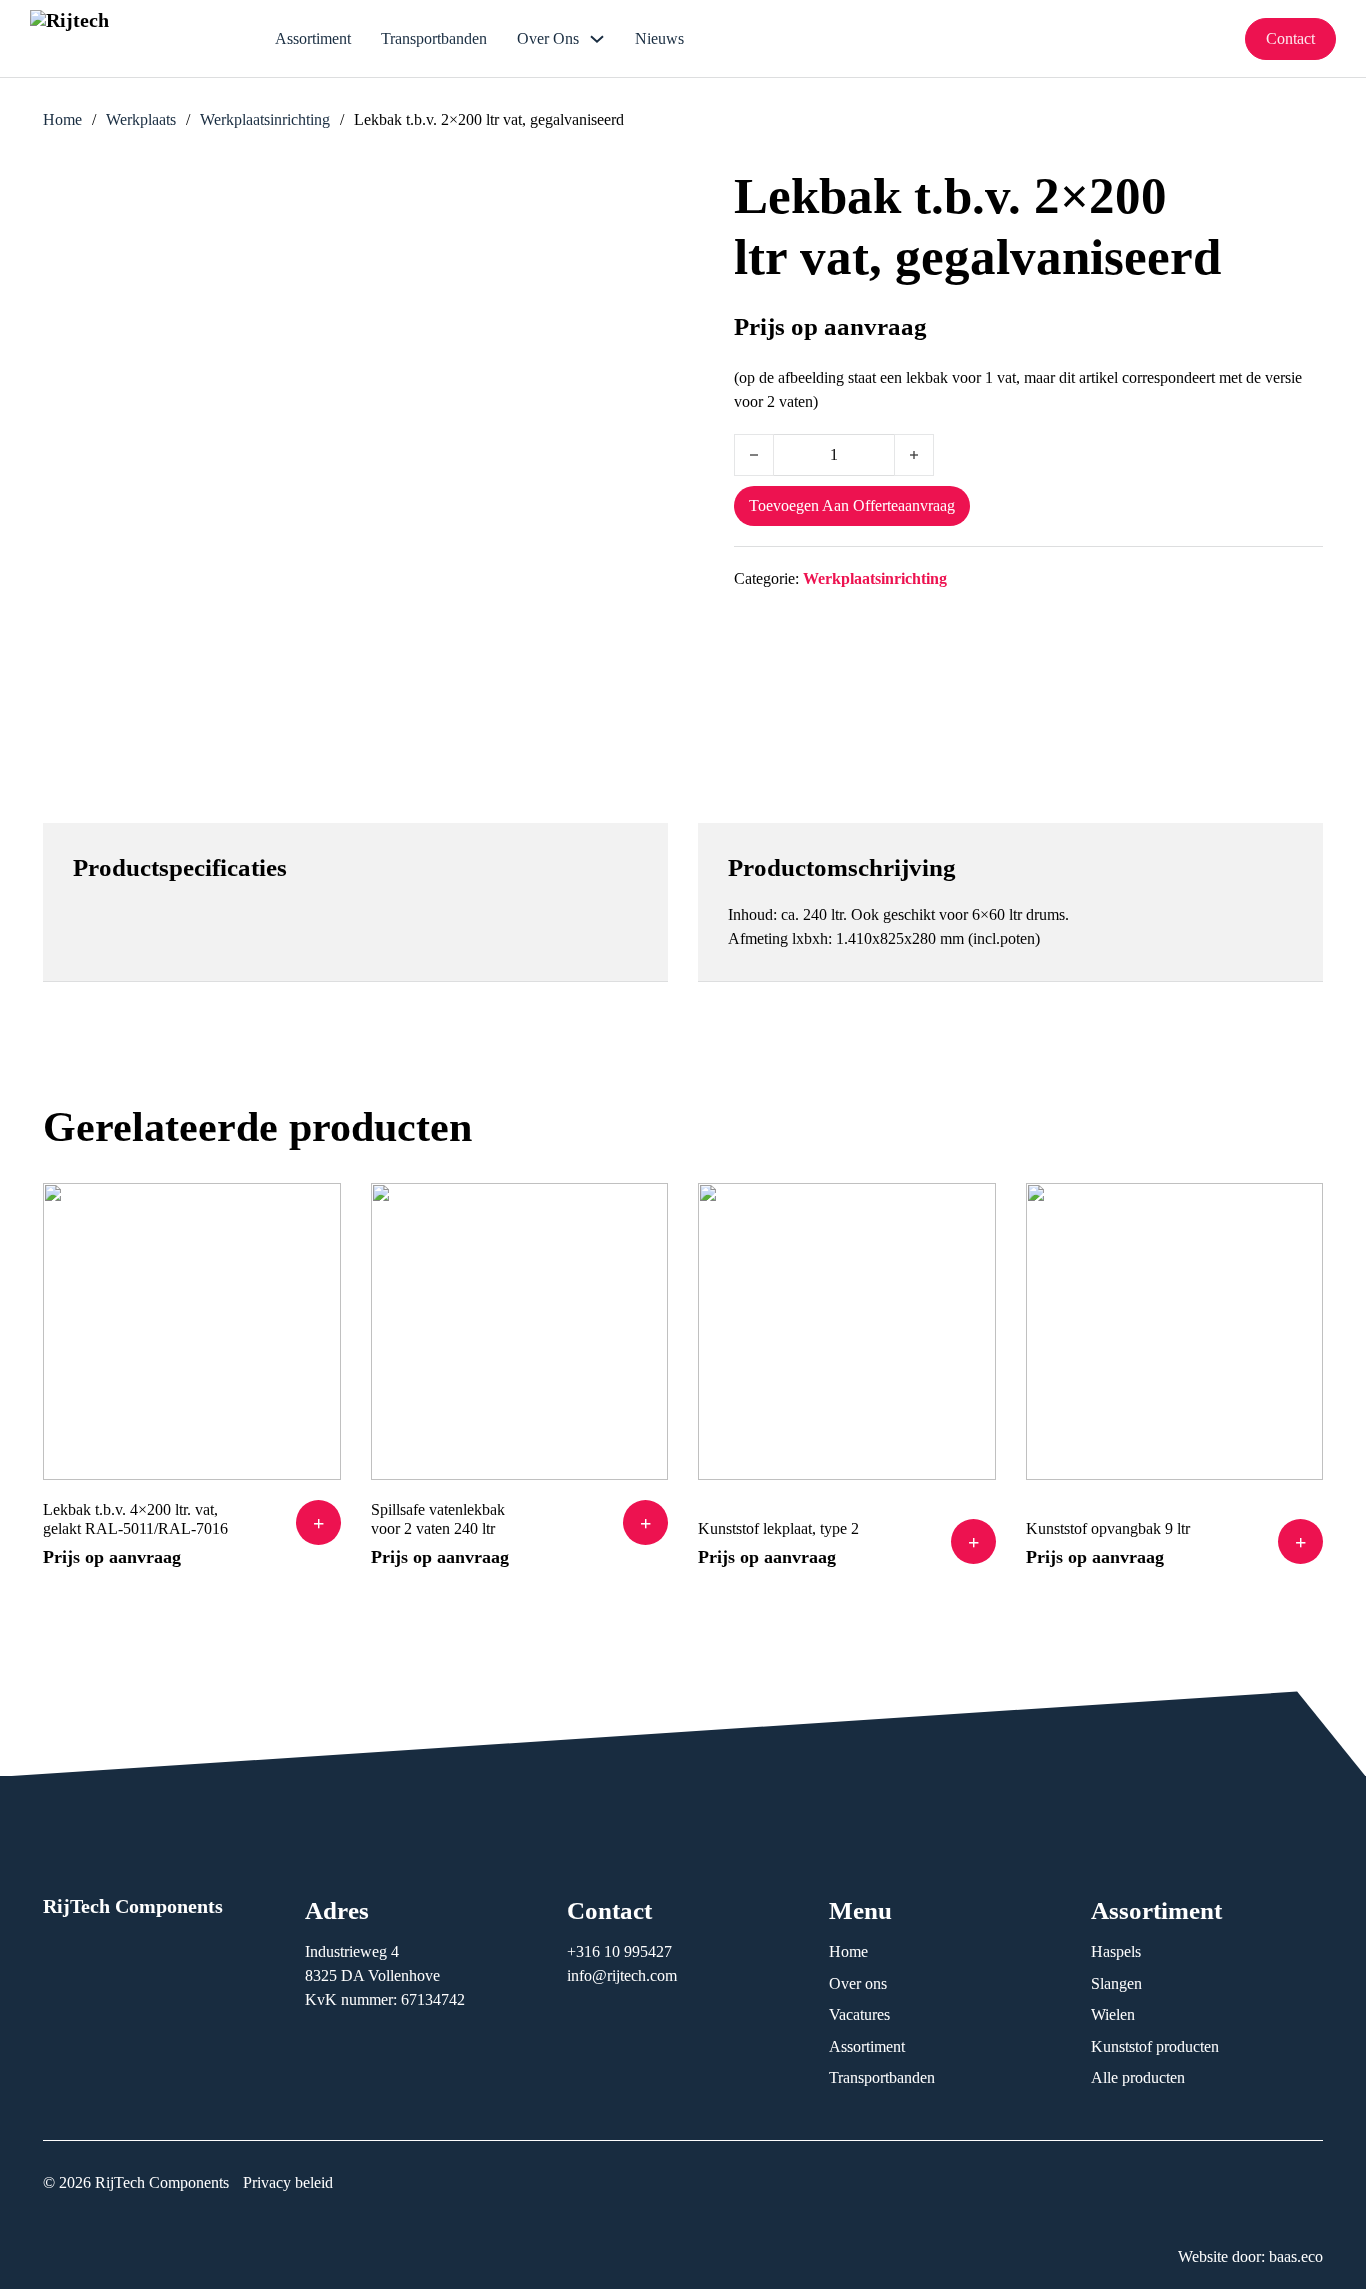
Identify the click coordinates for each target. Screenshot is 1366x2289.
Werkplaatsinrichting (265, 119)
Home (62, 119)
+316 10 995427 (621, 1951)
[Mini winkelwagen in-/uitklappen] (1214, 38)
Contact (1290, 38)
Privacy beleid (288, 2182)
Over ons (548, 38)
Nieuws (659, 38)
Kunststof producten (1155, 2046)
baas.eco (1296, 2256)
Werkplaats (141, 119)
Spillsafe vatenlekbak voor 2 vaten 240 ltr (438, 1519)
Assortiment (313, 38)
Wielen (1113, 2014)
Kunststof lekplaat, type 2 (778, 1528)
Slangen (1116, 1983)
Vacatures (859, 2014)
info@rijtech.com (622, 1975)
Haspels (1116, 1951)
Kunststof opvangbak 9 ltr (1108, 1528)
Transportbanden (434, 38)
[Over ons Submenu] (597, 39)
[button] (318, 1522)
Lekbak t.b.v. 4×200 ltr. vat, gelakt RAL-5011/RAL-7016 (135, 1519)
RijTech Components (133, 1906)
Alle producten (1138, 2077)
